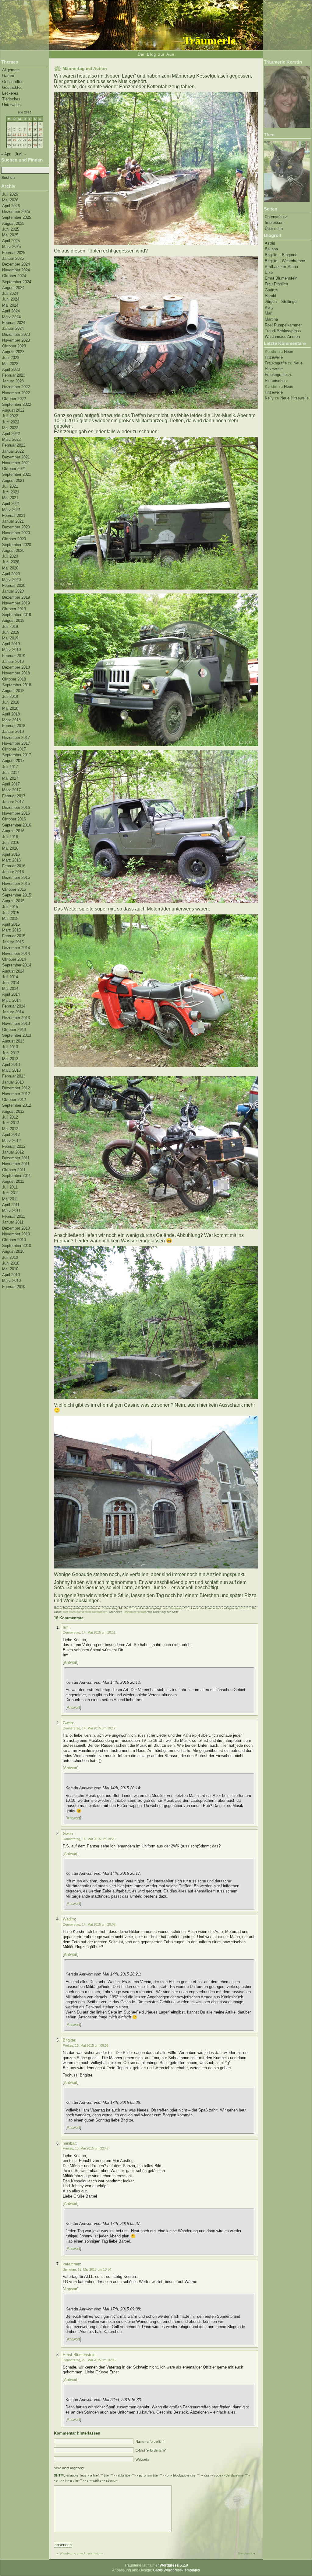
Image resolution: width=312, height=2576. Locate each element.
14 (25, 135)
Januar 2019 (13, 661)
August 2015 (13, 901)
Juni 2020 (11, 562)
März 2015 (11, 930)
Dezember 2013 (16, 1018)
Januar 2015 (13, 942)
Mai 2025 (10, 235)
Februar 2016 (14, 866)
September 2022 (17, 404)
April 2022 (11, 434)
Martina (271, 319)
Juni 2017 (11, 773)
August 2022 (13, 410)
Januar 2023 (13, 381)
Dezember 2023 (16, 334)
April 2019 (11, 644)
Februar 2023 (14, 375)
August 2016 (13, 831)
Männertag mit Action (85, 68)
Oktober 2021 (14, 469)
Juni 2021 (11, 492)
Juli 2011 (10, 1187)
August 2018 (13, 691)
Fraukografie (276, 363)
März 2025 (11, 247)
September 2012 (17, 1105)
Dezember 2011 (16, 1158)
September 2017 (17, 755)
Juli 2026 (10, 194)
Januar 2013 (13, 1082)
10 (40, 129)
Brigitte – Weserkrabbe (285, 261)
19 (14, 140)
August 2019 (13, 620)
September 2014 (17, 965)
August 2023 (13, 352)
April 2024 (11, 311)
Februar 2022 (14, 445)
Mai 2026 (10, 200)
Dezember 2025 (16, 212)
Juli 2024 (10, 293)
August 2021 (13, 480)
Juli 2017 (10, 767)
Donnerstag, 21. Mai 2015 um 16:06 (89, 2360)
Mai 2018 (10, 708)
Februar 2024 (14, 323)
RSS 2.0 (245, 1608)
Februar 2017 (14, 796)
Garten (8, 76)
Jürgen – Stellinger (281, 302)
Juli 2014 (10, 977)
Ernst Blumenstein (281, 278)
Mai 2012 (10, 1129)
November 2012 (16, 1094)
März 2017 (11, 790)
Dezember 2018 (16, 667)
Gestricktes (12, 87)
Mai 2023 (10, 364)
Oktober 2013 (14, 1030)
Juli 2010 (10, 1257)
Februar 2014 (14, 1006)
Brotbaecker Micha (281, 267)
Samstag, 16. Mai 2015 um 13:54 (87, 2269)
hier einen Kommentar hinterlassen (85, 1612)
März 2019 (11, 650)
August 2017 (13, 761)
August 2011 (13, 1181)
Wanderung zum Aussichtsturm (81, 2553)
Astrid (270, 243)
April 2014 (11, 994)
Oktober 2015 (14, 889)
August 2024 (13, 288)
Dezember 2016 (16, 808)
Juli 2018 (10, 696)
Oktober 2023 (14, 346)
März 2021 (11, 510)
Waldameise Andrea (282, 337)
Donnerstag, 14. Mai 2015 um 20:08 (89, 1924)
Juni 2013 (11, 1053)
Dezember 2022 (16, 387)
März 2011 (11, 1211)
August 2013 (13, 1041)
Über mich (274, 229)
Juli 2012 (10, 1117)
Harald (270, 296)
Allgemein (11, 70)
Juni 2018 (11, 702)
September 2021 (17, 474)
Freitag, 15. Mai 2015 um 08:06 (86, 2045)
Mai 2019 (10, 638)
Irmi (66, 1627)
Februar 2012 (14, 1146)
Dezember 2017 (16, 738)
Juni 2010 (11, 1263)
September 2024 (17, 282)
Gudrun (271, 290)
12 (14, 135)
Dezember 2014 (16, 948)
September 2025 (17, 217)
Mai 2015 (10, 919)
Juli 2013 (10, 1047)
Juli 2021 (10, 486)
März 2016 (11, 860)
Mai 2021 (10, 498)
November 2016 (16, 813)
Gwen (68, 1723)
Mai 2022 (10, 428)
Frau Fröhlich (276, 284)
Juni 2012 (11, 1123)
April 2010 (11, 1275)
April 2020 (11, 574)
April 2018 (11, 714)
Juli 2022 (10, 416)
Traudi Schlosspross (283, 331)
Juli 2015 (10, 907)
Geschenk (245, 2553)
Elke (269, 272)
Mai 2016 (10, 848)
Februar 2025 (14, 253)
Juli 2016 (10, 837)
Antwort (71, 1662)
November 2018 (16, 673)
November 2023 (16, 340)
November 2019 (16, 603)
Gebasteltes (13, 82)
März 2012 (11, 1141)
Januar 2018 (13, 731)
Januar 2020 (13, 591)
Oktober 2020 (14, 539)
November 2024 (16, 270)
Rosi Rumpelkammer (283, 325)
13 (19, 135)
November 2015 (16, 884)
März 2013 (11, 1070)
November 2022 (16, 393)
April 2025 (11, 241)
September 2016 (17, 825)
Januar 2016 (13, 872)
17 (40, 135)
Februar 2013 (14, 1076)
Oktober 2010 (14, 1240)
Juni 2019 (11, 632)
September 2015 (17, 895)
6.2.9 (174, 2565)
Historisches (276, 381)
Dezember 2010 (16, 1228)
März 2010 (11, 1281)
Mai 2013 (10, 1059)
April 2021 (11, 504)
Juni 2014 (11, 983)
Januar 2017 (13, 802)
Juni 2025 (11, 229)
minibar (69, 2143)
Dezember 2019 (16, 597)
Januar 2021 (13, 521)
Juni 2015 (11, 913)
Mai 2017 (10, 778)
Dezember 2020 (16, 527)
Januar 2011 (13, 1222)
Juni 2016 (11, 842)
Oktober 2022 (14, 399)
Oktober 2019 (14, 609)
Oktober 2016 (14, 819)
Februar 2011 (14, 1216)
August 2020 (13, 550)
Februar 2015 (14, 936)
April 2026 (11, 206)
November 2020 (16, 533)
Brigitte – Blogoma (281, 255)
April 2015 (11, 924)
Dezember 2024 (16, 264)
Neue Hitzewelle (294, 398)
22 (30, 140)
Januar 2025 (13, 258)
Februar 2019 (14, 656)
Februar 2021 (14, 515)
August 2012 (13, 1111)
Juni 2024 (11, 299)
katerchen (71, 2264)
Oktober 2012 (14, 1100)
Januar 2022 (13, 451)
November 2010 (16, 1234)
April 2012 (11, 1135)
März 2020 (11, 580)
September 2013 (17, 1035)
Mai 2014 (10, 989)
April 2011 (11, 1205)
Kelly (269, 307)
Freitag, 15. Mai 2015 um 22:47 (86, 2148)
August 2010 (13, 1251)
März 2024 (11, 317)
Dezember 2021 (16, 457)
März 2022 (11, 439)
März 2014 (11, 1000)
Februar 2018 (14, 726)
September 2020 (17, 545)
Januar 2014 (13, 1012)
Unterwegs (11, 105)
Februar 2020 (14, 585)
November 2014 (16, 954)
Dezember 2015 (16, 877)
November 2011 (16, 1164)
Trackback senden (135, 1612)
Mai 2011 (10, 1199)
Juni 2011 (11, 1193)
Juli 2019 (10, 627)
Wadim (69, 1919)
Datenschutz (276, 217)
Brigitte (69, 2040)
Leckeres (10, 93)
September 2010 (17, 1246)
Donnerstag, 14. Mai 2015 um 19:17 (89, 1728)
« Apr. (6, 154)
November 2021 (16, 463)
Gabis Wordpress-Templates (176, 2570)
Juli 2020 (10, 556)
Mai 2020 (10, 568)
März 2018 (11, 720)
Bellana (271, 249)
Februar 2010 (14, 1287)
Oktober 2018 (14, 679)
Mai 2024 (10, 305)
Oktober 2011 (14, 1170)
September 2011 (16, 1176)
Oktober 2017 (14, 749)
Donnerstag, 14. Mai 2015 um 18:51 (89, 1632)
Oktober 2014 (14, 959)
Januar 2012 (13, 1152)
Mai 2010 (10, 1269)
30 (35, 145)
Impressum (275, 223)
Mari (269, 313)
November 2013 (16, 1023)
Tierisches (11, 99)
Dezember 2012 (16, 1088)
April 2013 (11, 1065)
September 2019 (17, 615)
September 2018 (17, 685)
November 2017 (16, 743)
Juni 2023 (11, 358)
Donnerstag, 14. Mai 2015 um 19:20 (89, 1839)
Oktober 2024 (14, 276)
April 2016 (11, 854)
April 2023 (11, 369)
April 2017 (11, 784)
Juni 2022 (11, 422)
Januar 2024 (13, 328)
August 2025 (13, 223)
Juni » (20, 154)
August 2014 (13, 971)
